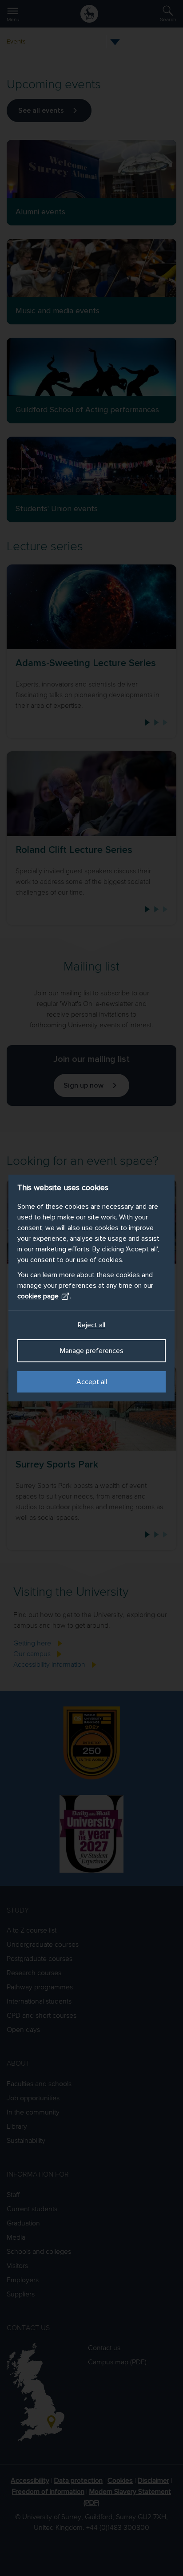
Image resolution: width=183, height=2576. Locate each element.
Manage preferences (92, 1351)
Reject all (91, 1325)
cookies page (38, 1296)
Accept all (92, 1382)
